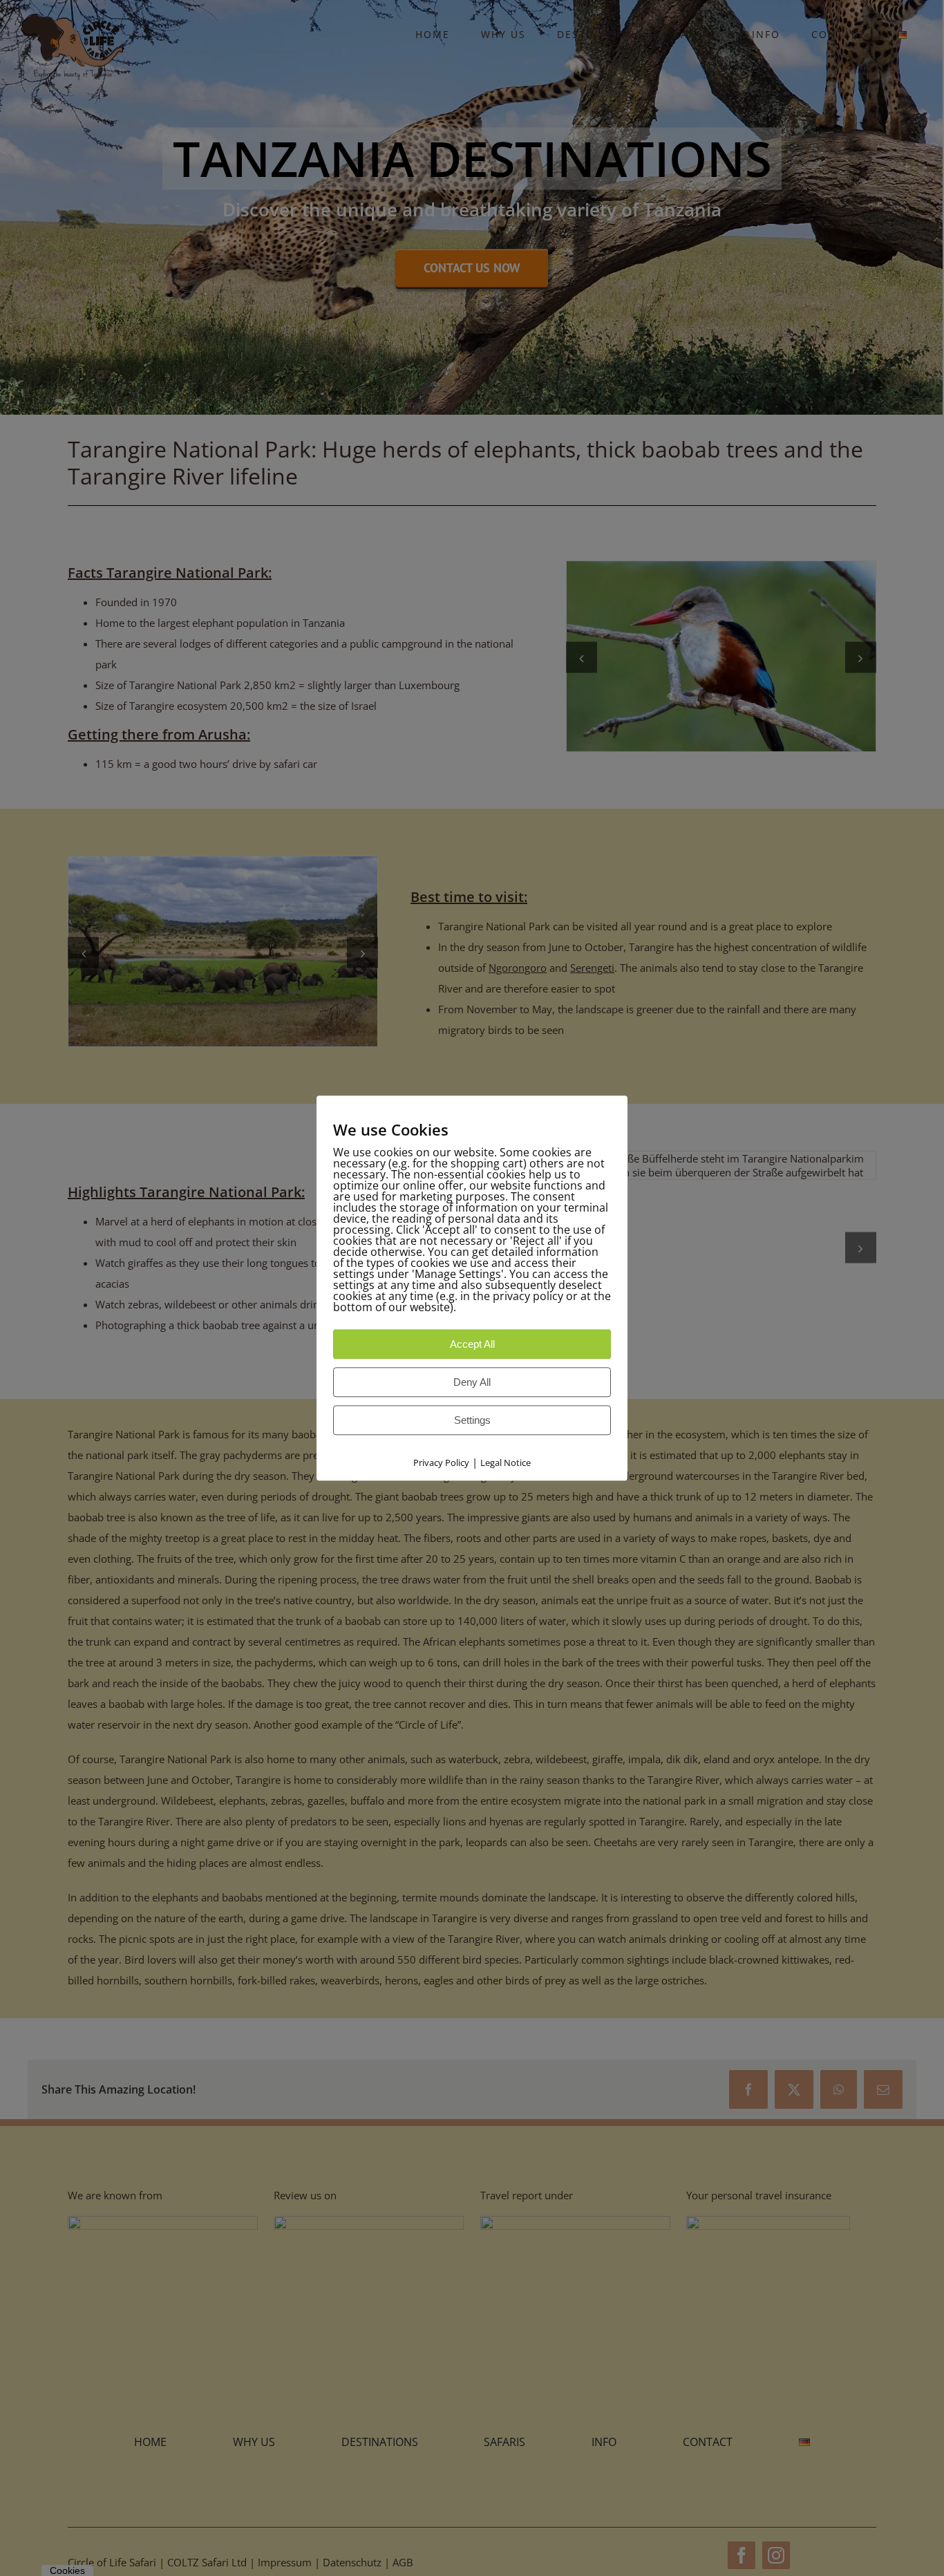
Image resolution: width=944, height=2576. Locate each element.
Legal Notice (506, 1463)
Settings (472, 1420)
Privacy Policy (441, 1463)
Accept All (472, 1344)
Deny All (472, 1382)
